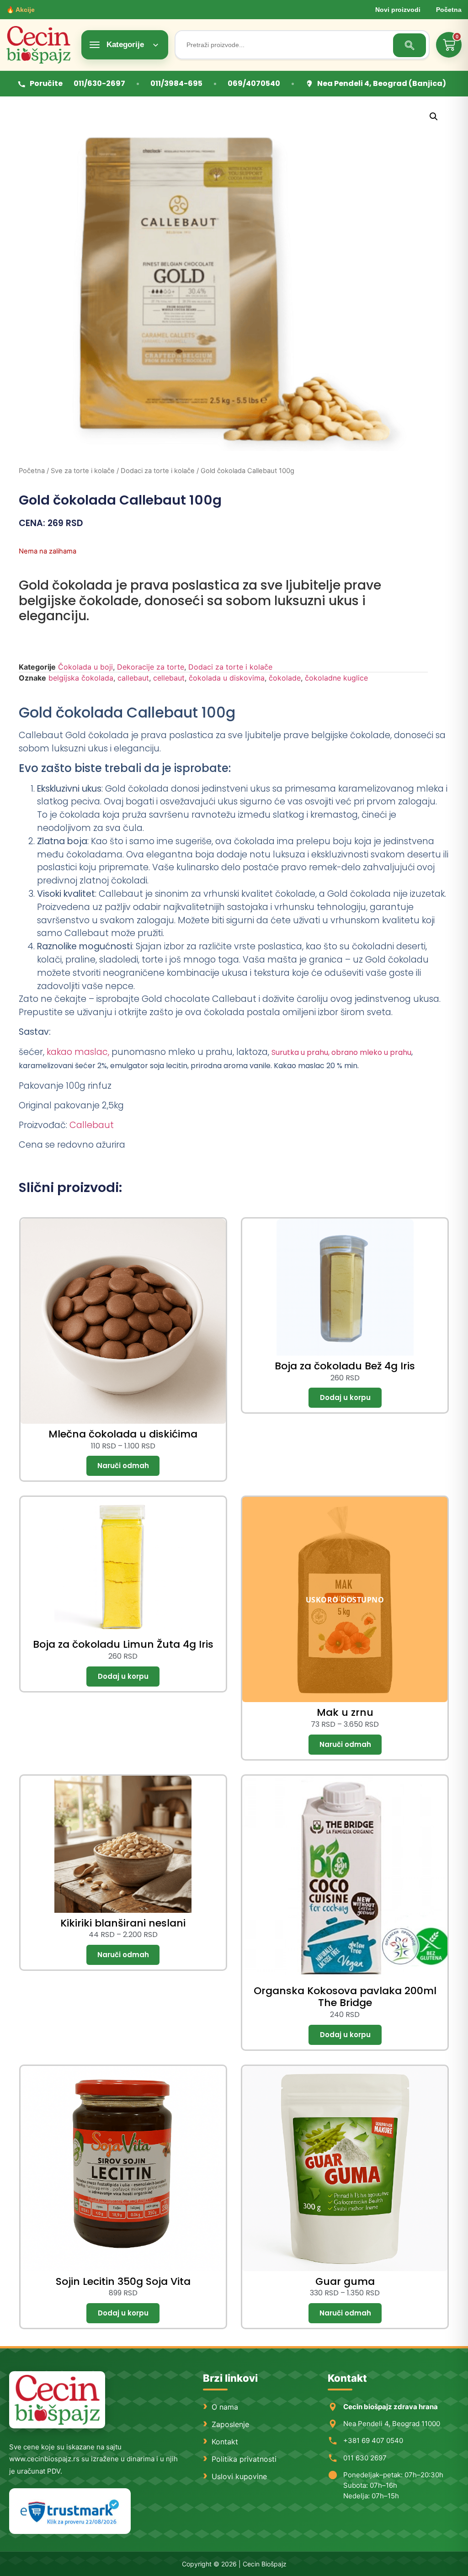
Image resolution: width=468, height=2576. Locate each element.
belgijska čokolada (81, 678)
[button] (434, 117)
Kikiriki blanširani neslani (123, 1923)
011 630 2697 (365, 2458)
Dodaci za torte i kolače (158, 471)
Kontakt (225, 2442)
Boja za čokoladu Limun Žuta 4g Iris (123, 1644)
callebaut (133, 678)
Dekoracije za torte (151, 667)
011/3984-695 (176, 83)
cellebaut (169, 678)
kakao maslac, (77, 1052)
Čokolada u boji (85, 667)
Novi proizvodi (398, 10)
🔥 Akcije (21, 10)
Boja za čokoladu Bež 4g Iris (345, 1366)
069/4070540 (254, 83)
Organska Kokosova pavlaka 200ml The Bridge (345, 1997)
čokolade (285, 678)
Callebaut (92, 1125)
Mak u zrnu (345, 1712)
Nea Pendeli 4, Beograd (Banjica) (382, 83)
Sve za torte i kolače (83, 471)
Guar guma (345, 2281)
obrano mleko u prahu (370, 1052)
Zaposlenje (230, 2424)
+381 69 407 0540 (373, 2440)
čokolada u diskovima (227, 678)
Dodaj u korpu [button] (345, 1398)
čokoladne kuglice (336, 678)
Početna (449, 10)
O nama (225, 2407)
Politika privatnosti (244, 2459)
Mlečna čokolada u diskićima (123, 1434)
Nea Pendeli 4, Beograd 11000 (392, 2424)
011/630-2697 (99, 83)
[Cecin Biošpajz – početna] (41, 45)
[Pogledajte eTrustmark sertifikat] (70, 2511)
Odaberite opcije (123, 1466)
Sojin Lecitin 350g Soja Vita (123, 2281)
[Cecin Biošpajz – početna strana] (57, 2400)
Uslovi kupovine (239, 2476)
